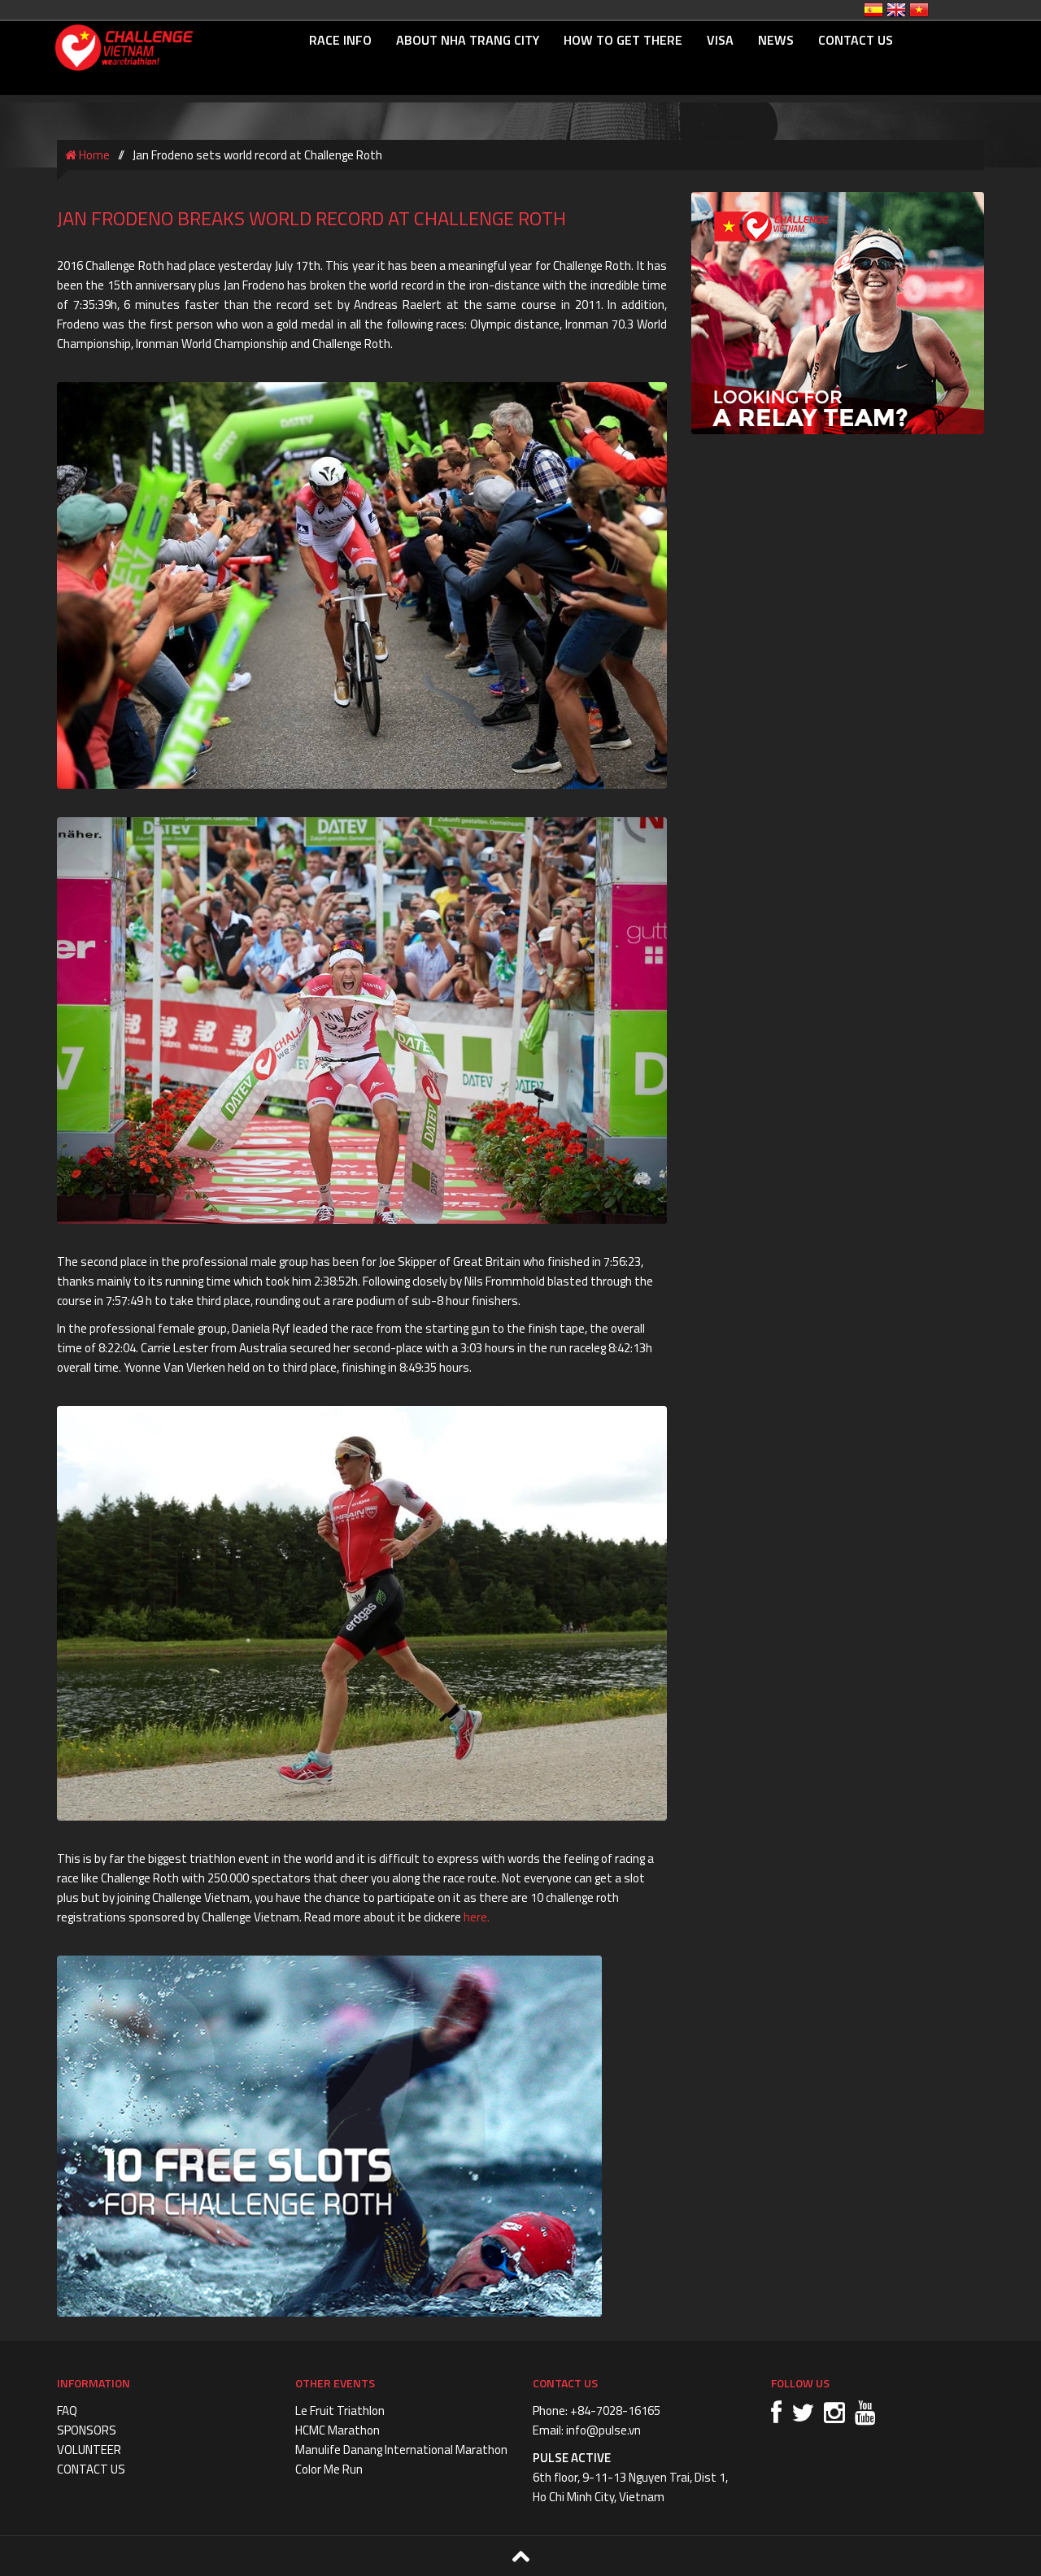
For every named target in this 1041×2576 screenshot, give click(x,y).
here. (478, 1917)
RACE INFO (340, 40)
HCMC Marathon (338, 2430)
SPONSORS (87, 2430)
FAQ (67, 2411)
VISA (720, 40)
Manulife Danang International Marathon (401, 2450)
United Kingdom (896, 10)
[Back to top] (520, 2556)
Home (93, 155)
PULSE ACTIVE (572, 2458)
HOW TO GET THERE (623, 40)
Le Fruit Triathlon (340, 2411)
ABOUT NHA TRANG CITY (468, 40)
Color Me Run (329, 2469)
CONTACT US (856, 40)
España (873, 10)
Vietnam (919, 10)
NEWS (776, 40)
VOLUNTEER (89, 2450)
